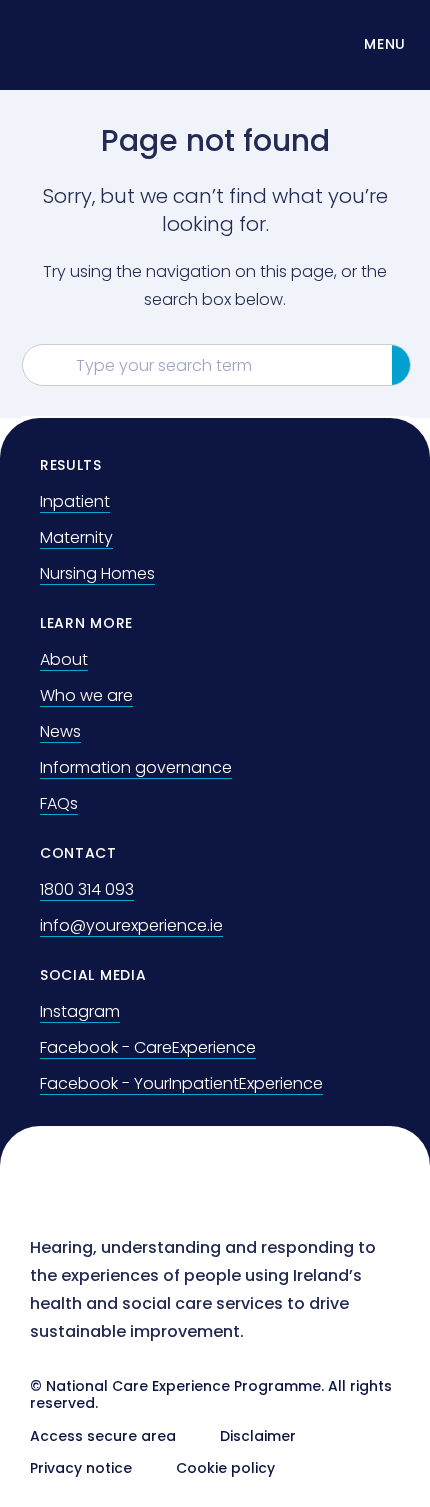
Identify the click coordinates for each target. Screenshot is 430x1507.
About (64, 659)
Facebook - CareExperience (148, 1047)
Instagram (80, 1011)
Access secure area (103, 1436)
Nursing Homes (97, 573)
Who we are (86, 695)
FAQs (59, 803)
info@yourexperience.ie (131, 925)
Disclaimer (258, 1436)
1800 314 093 (87, 889)
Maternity (76, 537)
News (60, 731)
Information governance (136, 767)
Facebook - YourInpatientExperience (181, 1083)
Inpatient (75, 501)
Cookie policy (225, 1468)
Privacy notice (81, 1468)
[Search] (402, 365)
